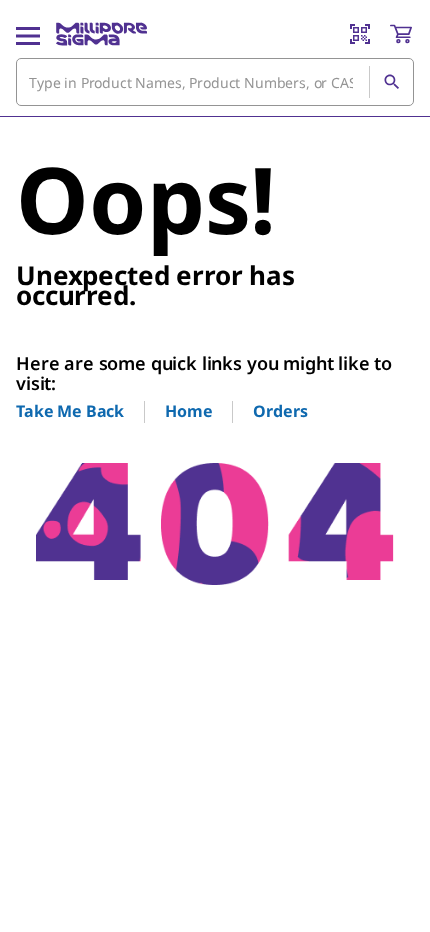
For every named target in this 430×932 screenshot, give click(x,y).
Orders (280, 411)
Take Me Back (70, 411)
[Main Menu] (28, 34)
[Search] (391, 82)
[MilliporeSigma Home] (101, 34)
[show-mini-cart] (401, 34)
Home (188, 411)
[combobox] (215, 82)
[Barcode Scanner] (360, 34)
